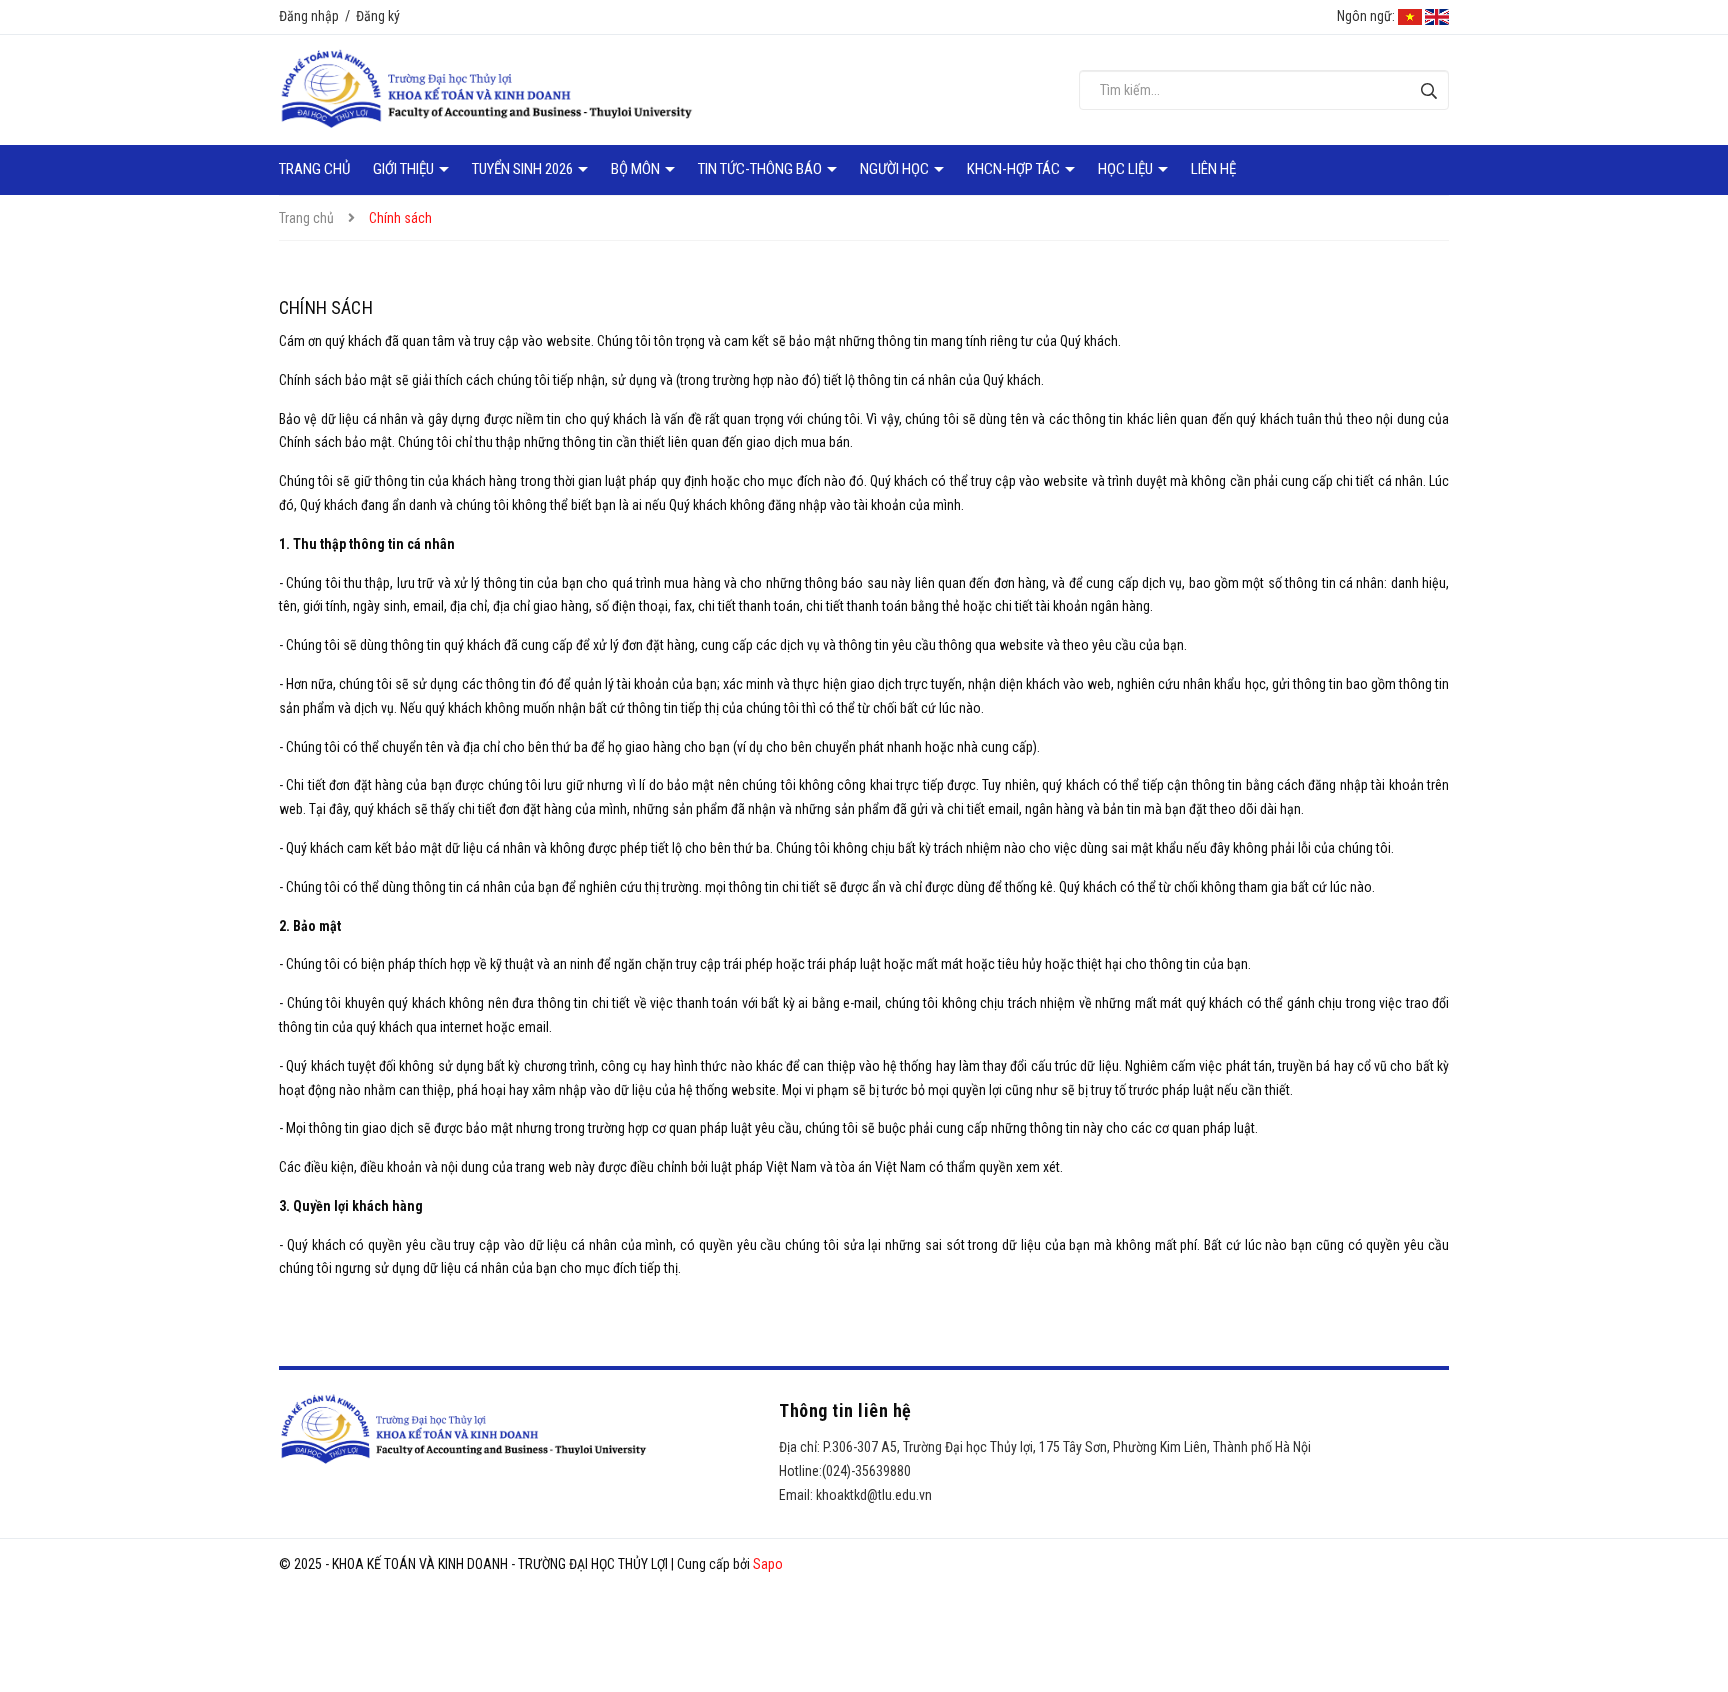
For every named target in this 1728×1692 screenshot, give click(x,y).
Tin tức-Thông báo (761, 169)
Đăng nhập (309, 16)
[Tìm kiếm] (1428, 90)
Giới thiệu (405, 169)
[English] (1437, 16)
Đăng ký (378, 16)
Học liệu (1127, 169)
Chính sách (326, 307)
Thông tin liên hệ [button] (845, 1410)
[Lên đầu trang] (1698, 1597)
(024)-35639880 (866, 1471)
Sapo (768, 1564)
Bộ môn (637, 169)
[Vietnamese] (1410, 16)
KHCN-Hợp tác (1015, 169)
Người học (896, 169)
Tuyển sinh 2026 (524, 169)
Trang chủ (314, 169)
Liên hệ (1213, 169)
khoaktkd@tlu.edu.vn (874, 1495)
